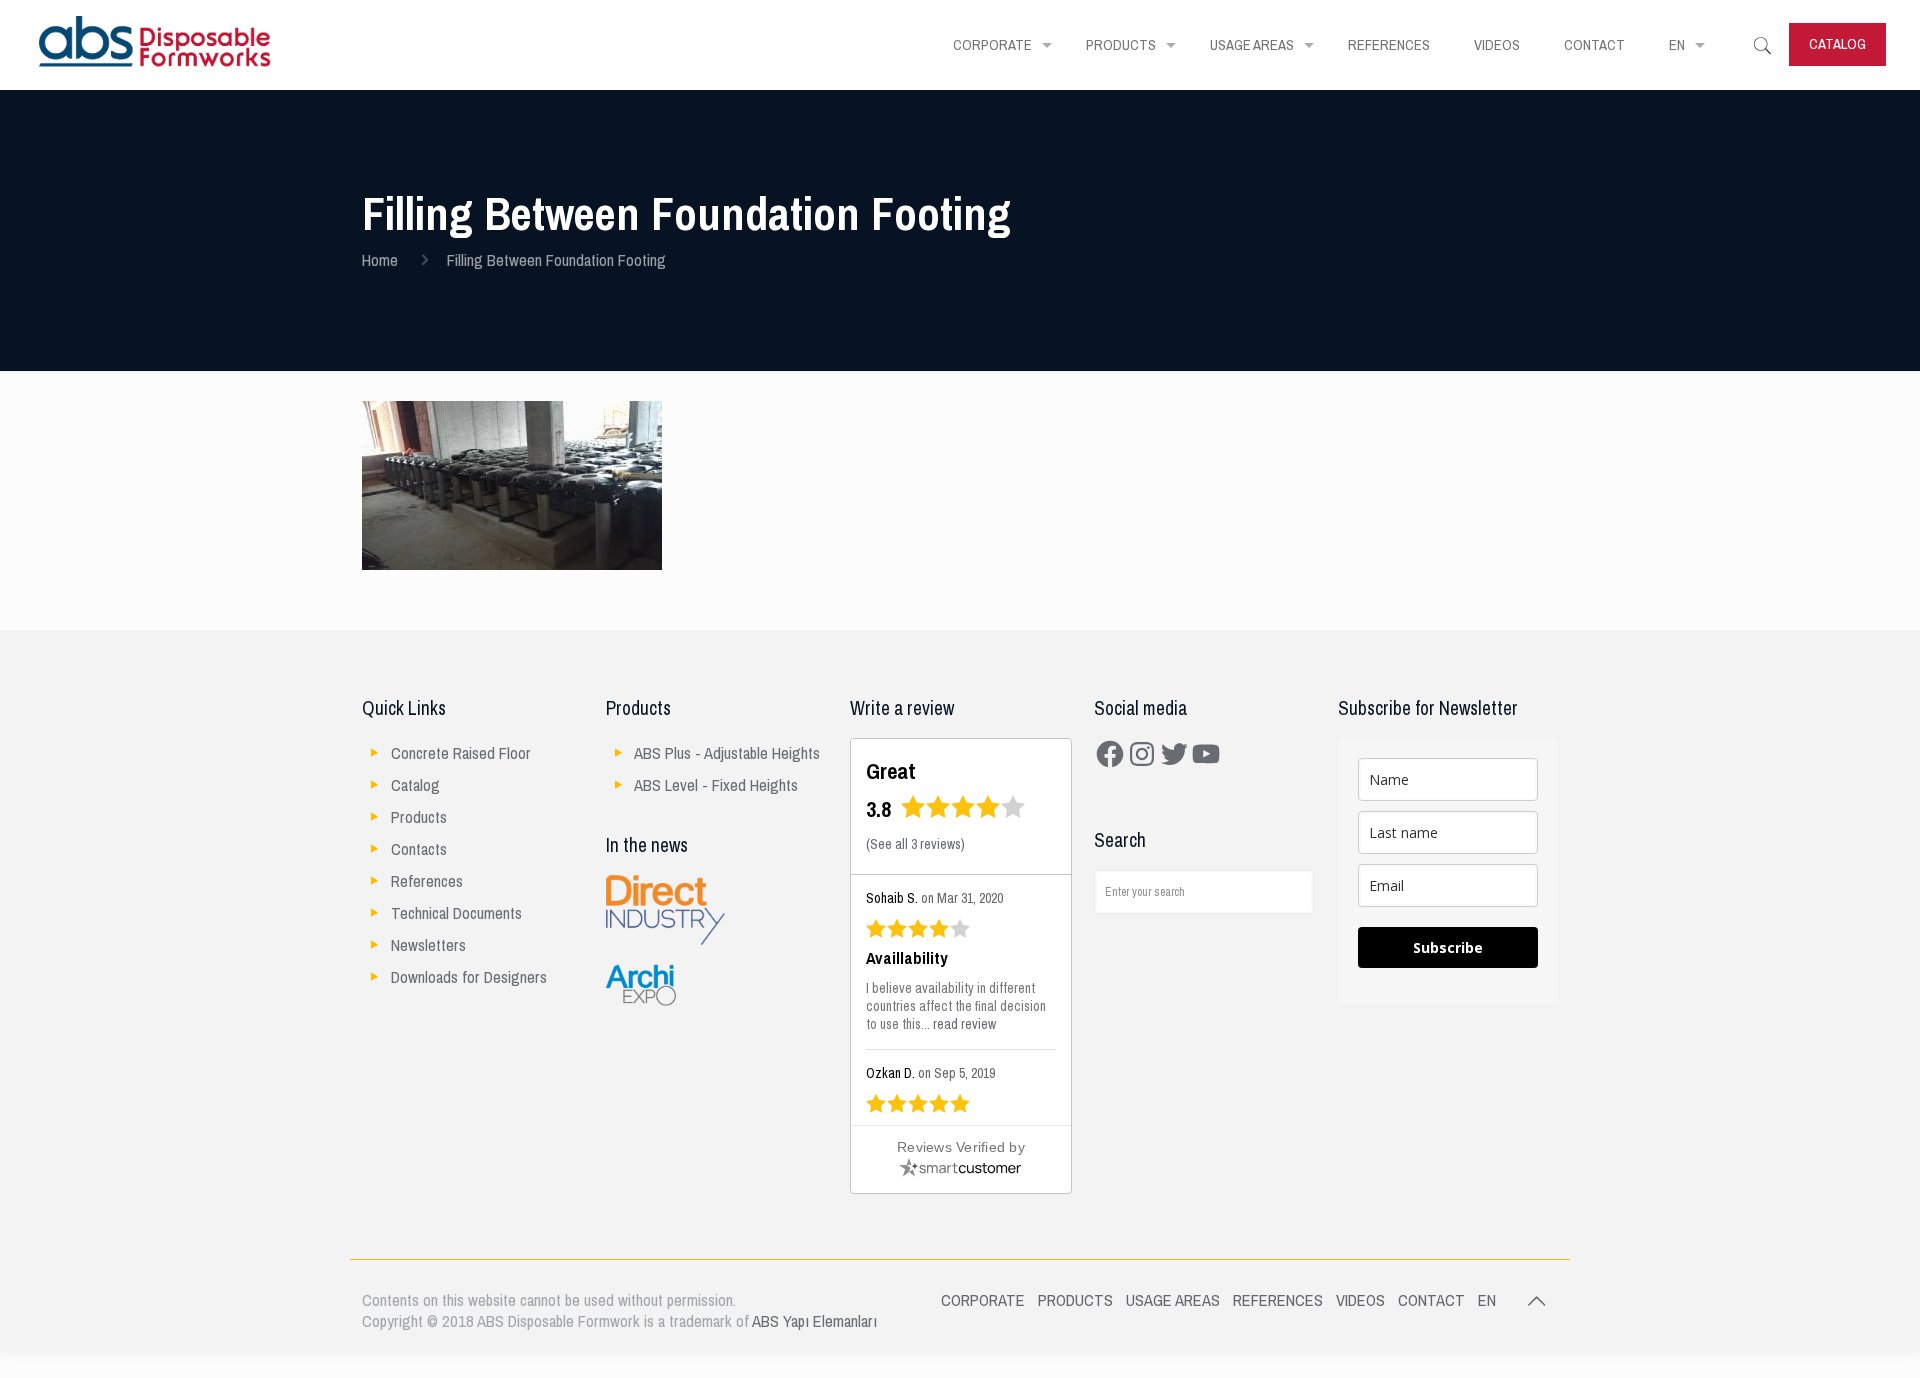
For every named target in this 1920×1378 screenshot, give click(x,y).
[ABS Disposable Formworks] (155, 45)
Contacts (419, 849)
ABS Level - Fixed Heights (716, 785)
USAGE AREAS (1173, 1300)
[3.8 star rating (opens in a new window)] (963, 813)
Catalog (415, 785)
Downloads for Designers (469, 977)
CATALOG (1837, 44)
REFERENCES (1278, 1300)
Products (419, 817)
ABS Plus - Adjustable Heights (727, 753)
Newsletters (428, 945)
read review (964, 1024)
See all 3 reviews (915, 844)
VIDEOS (1360, 1300)
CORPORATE (983, 1300)
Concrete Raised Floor (461, 753)
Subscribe (1448, 947)
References (427, 881)
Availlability (907, 959)
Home (380, 260)
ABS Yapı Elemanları (814, 1321)
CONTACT (1431, 1300)
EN (1487, 1300)
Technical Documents (456, 913)
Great (891, 771)
